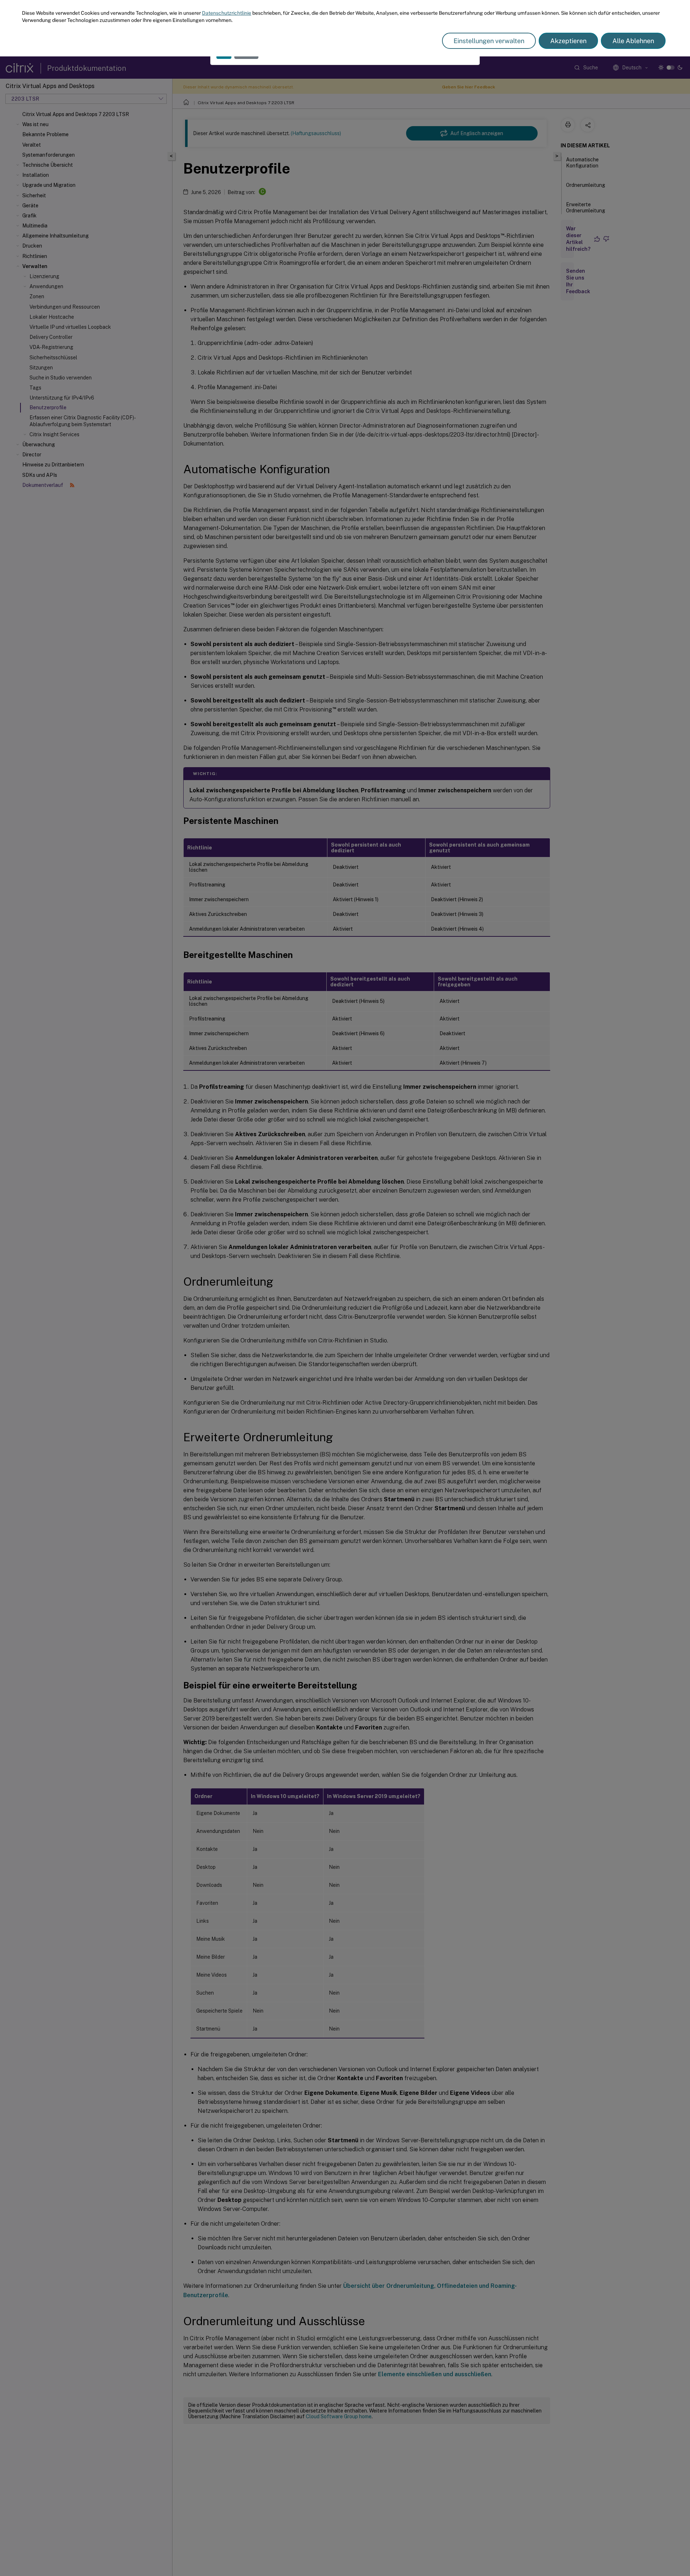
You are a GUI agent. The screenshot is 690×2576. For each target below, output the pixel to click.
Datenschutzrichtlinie (227, 13)
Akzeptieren (568, 41)
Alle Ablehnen (633, 41)
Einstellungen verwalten (489, 41)
